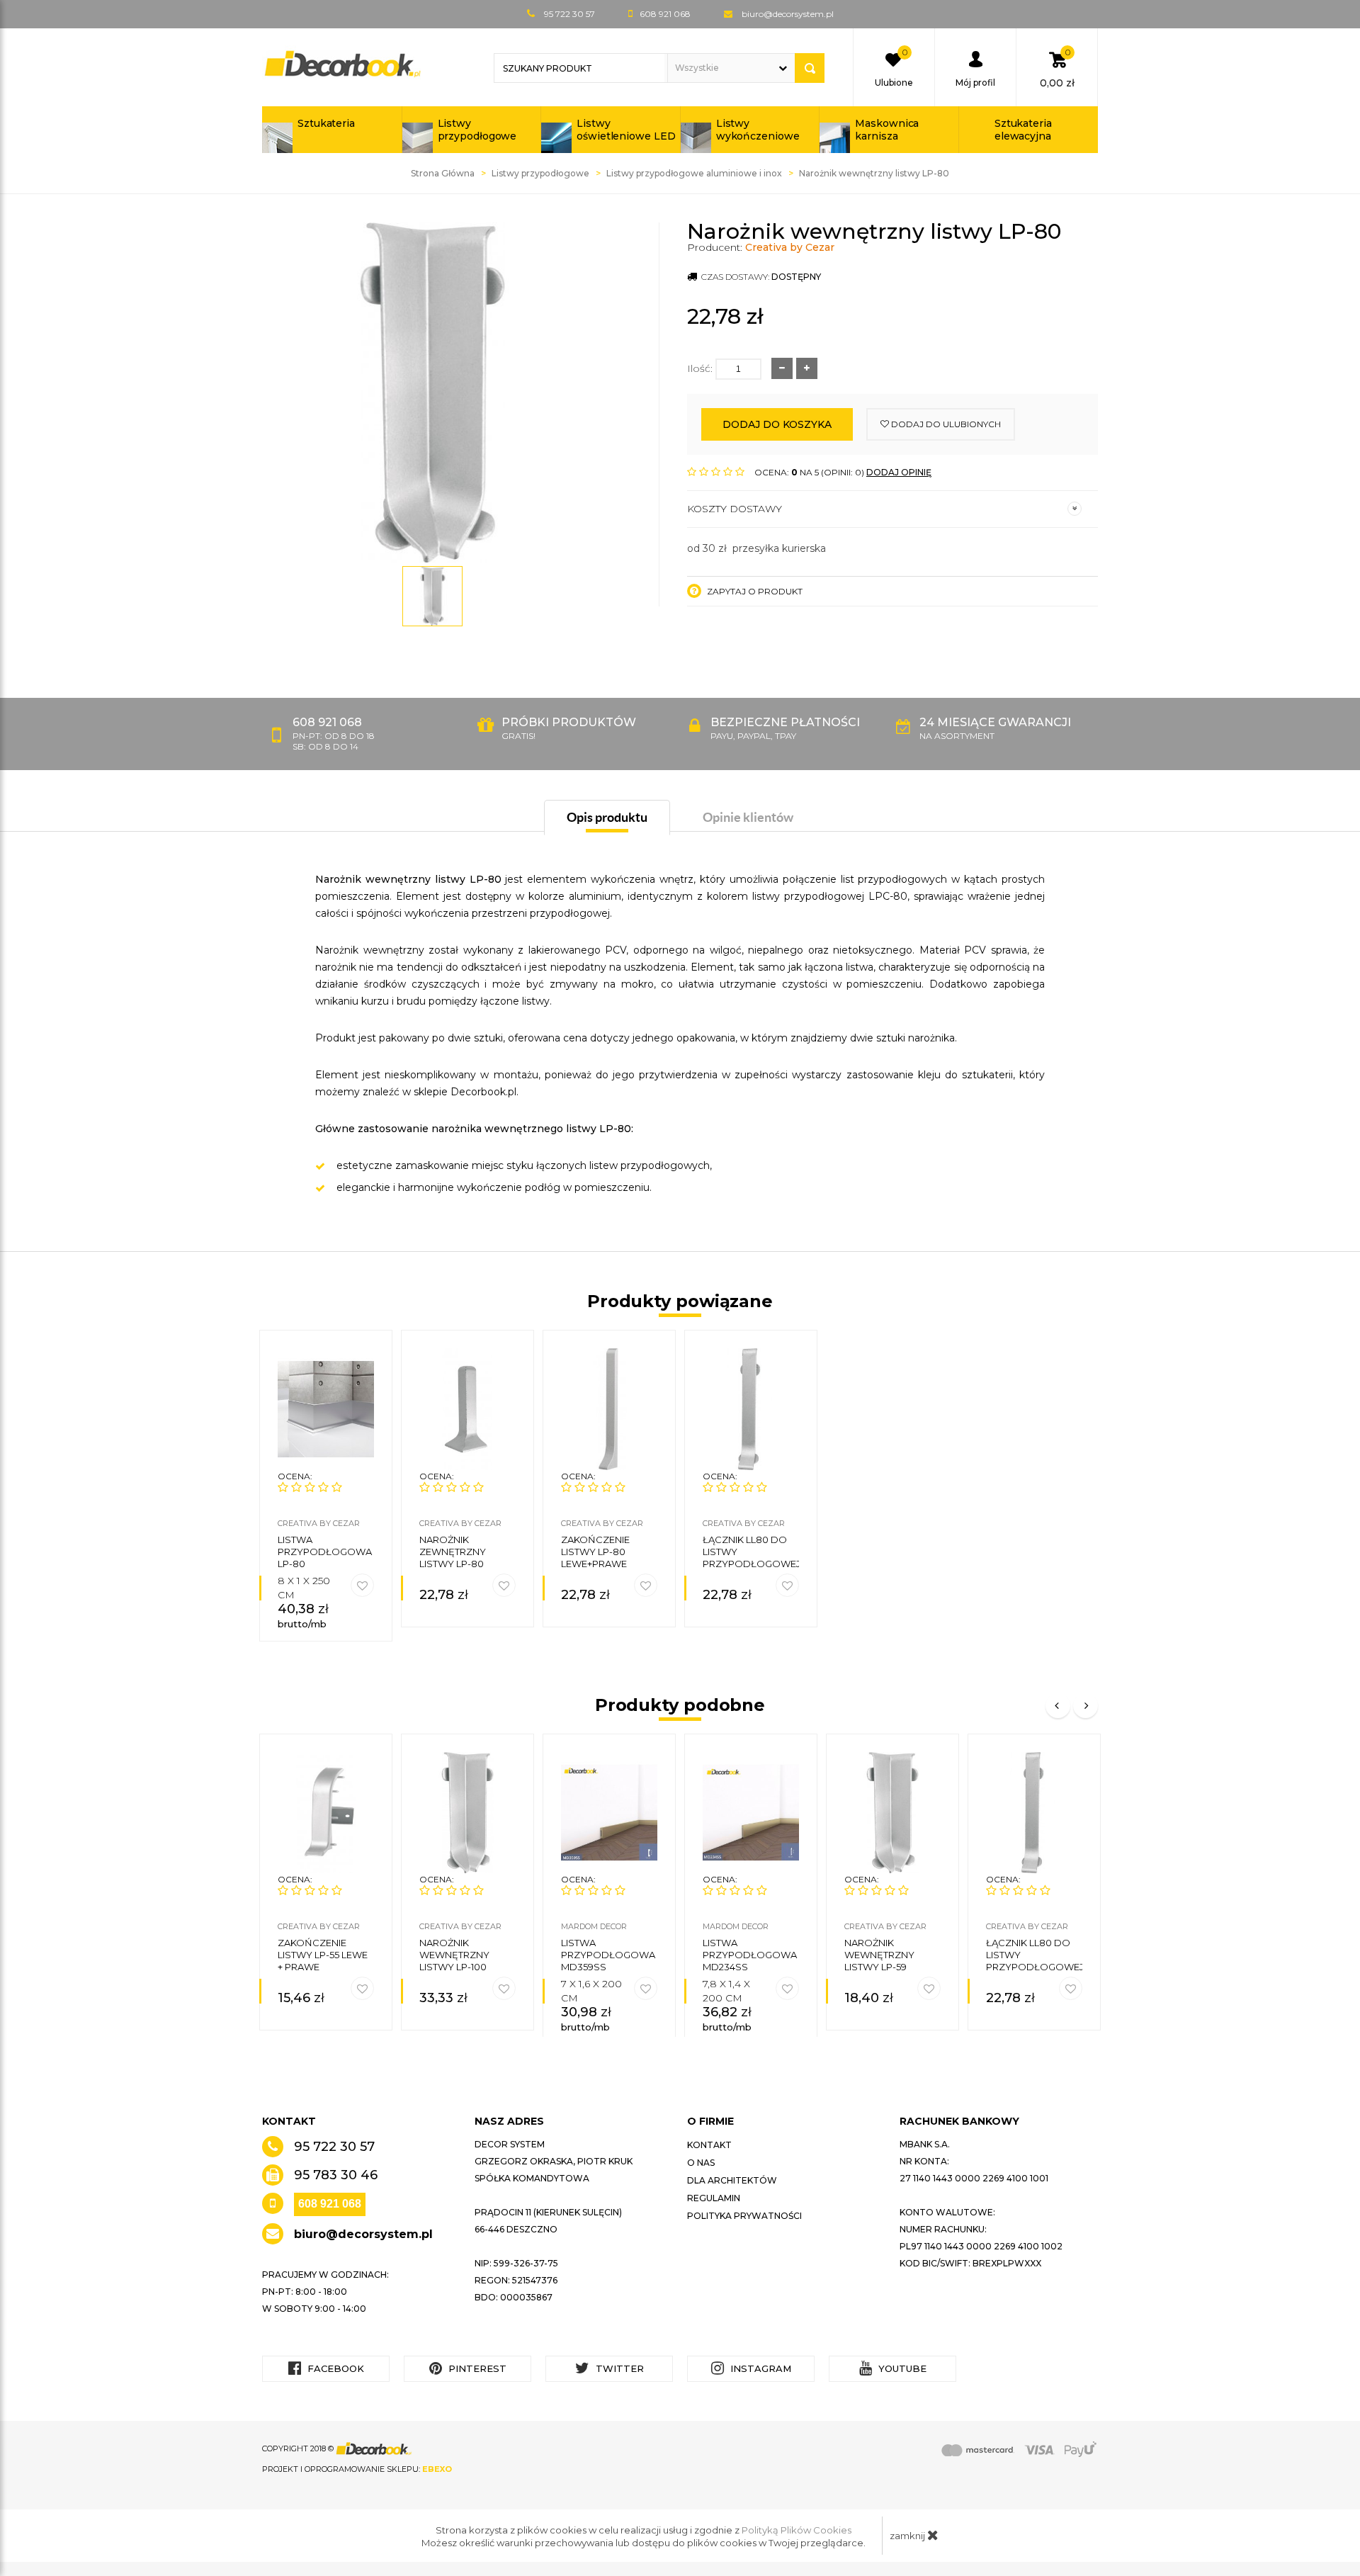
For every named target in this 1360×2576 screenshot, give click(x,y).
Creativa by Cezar (790, 247)
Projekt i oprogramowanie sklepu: (357, 2469)
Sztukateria (326, 123)
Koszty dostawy (735, 509)
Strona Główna (443, 173)
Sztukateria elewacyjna (1023, 130)
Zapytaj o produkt (754, 591)
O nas (701, 2163)
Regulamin (714, 2198)
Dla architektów (732, 2180)
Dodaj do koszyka (777, 424)
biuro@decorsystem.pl (788, 14)
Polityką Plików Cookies (797, 2530)
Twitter (618, 2368)
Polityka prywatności (744, 2216)
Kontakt (709, 2145)
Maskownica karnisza (887, 130)
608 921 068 (330, 2204)
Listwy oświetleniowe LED (626, 130)
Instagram (759, 2368)
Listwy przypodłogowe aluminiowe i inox (694, 173)
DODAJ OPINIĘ (899, 472)
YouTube (901, 2368)
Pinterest (476, 2368)
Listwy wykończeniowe (758, 130)
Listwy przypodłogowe (477, 130)
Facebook (334, 2368)
